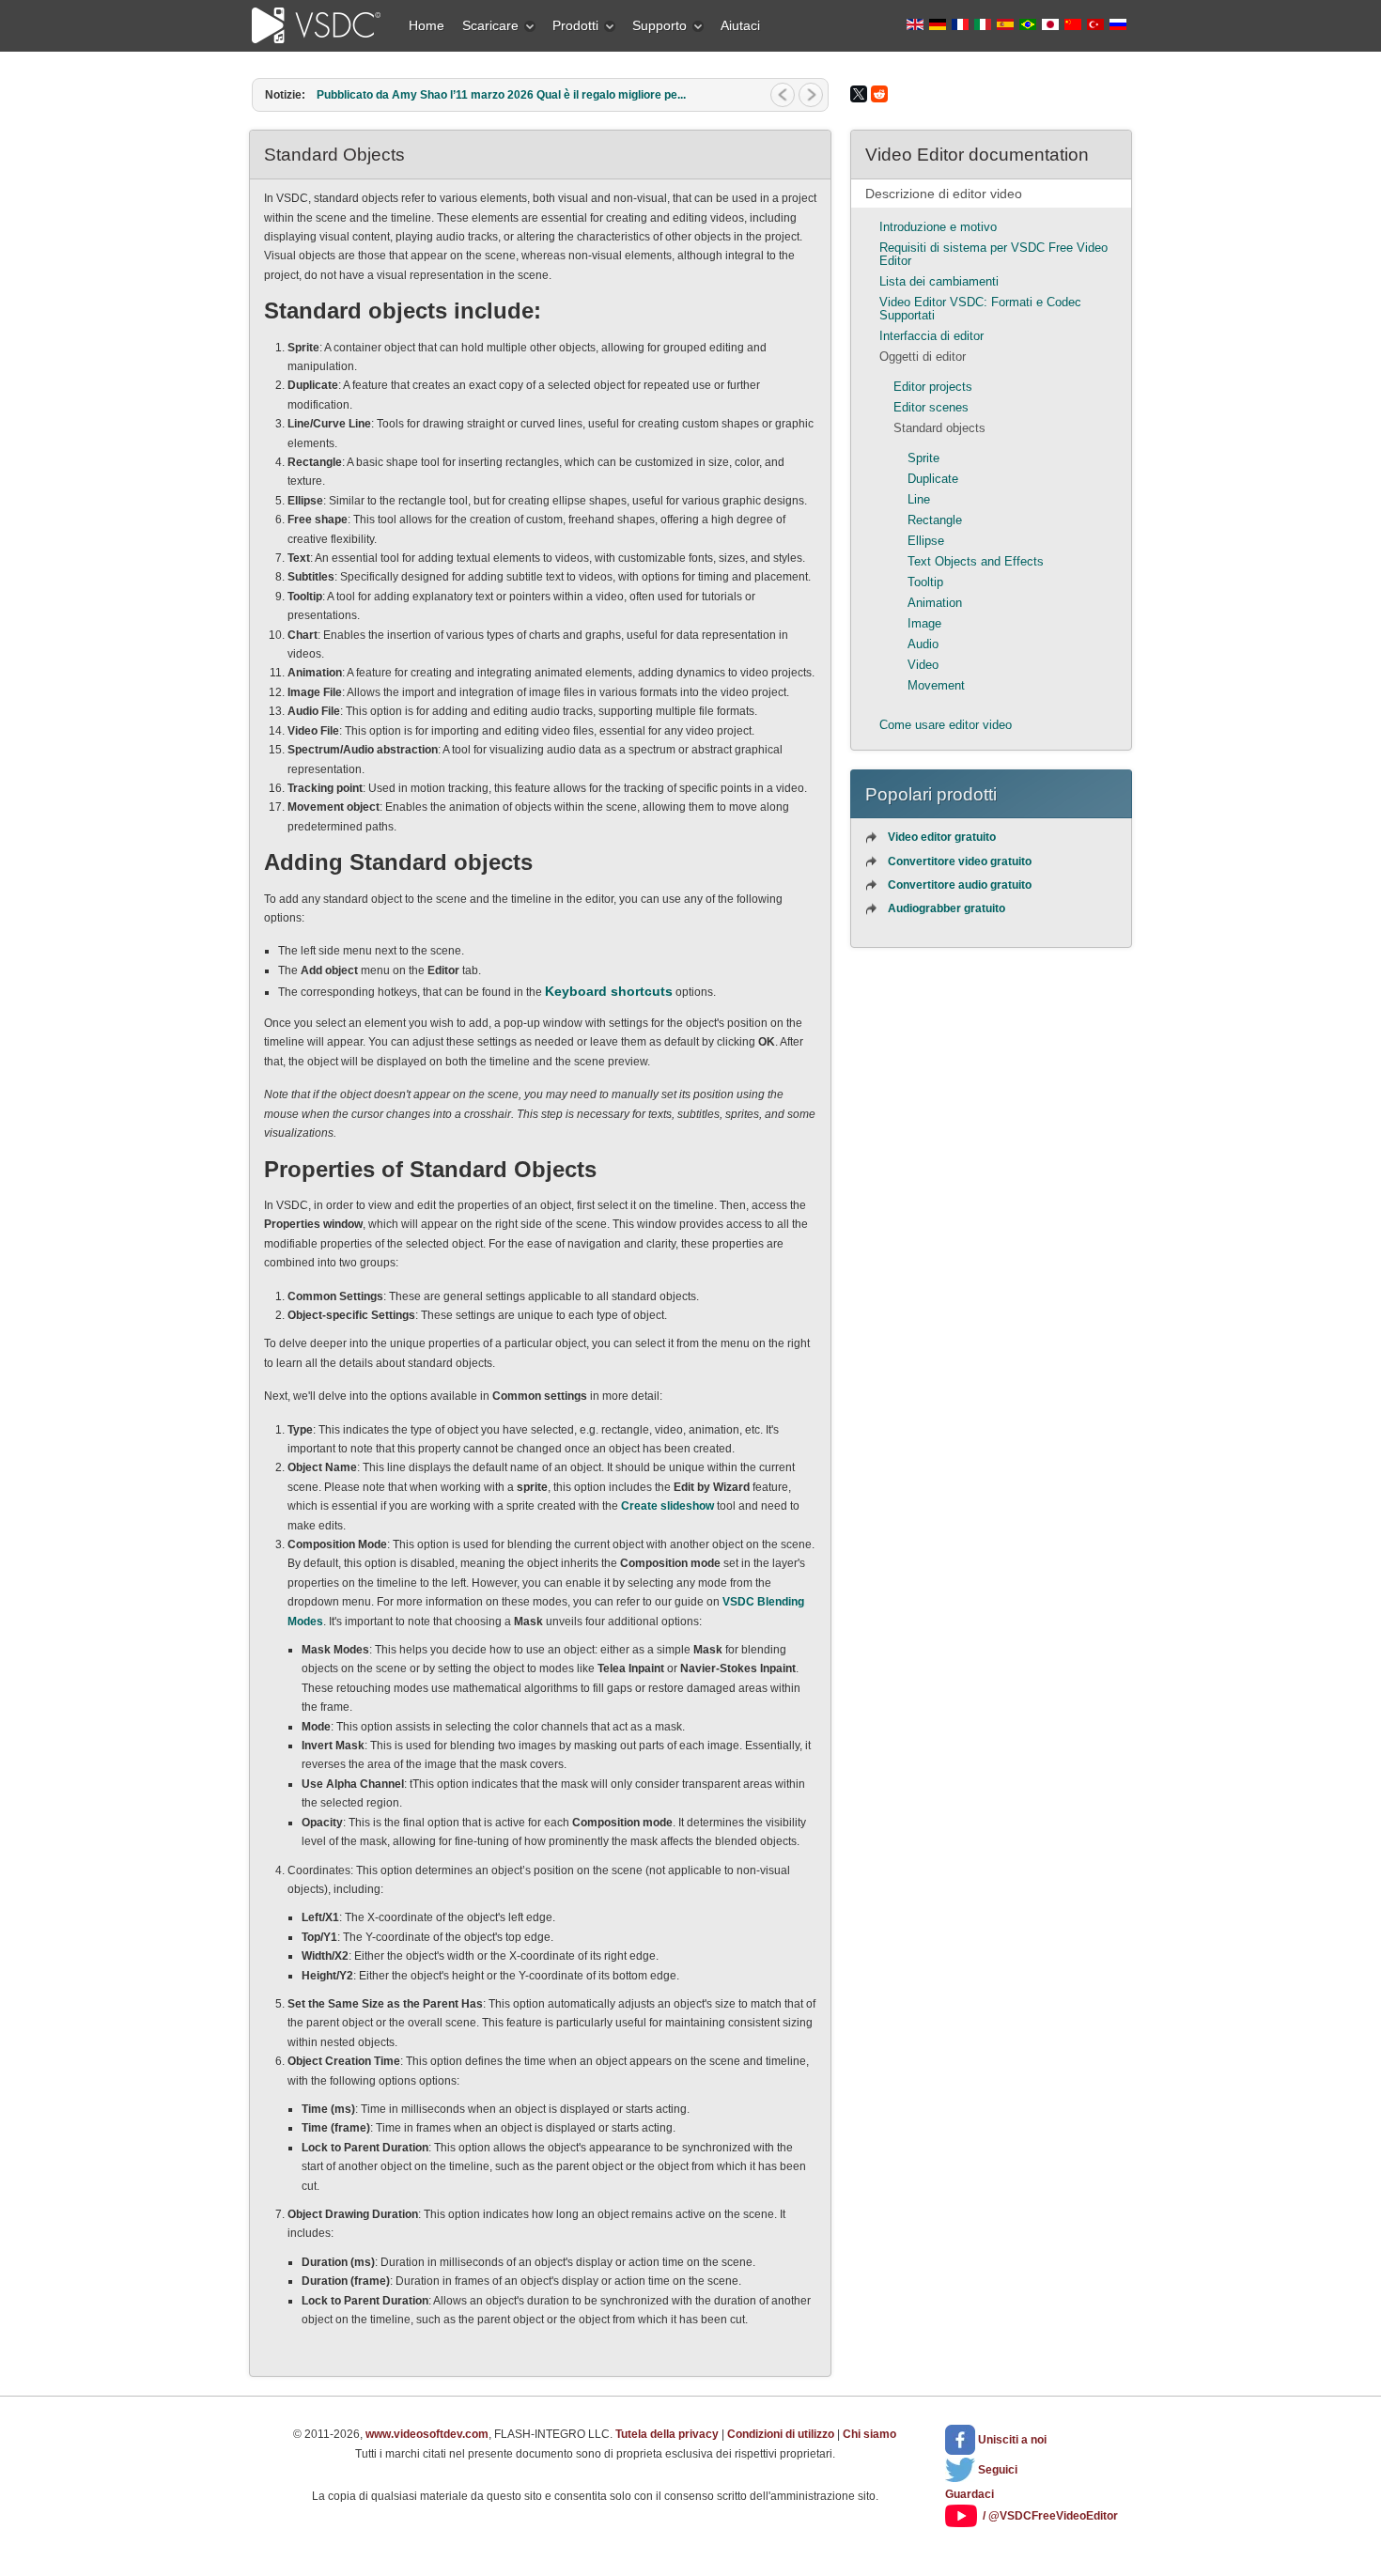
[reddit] (879, 94)
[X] (859, 94)
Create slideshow (667, 1506)
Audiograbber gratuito (947, 908)
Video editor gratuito (942, 837)
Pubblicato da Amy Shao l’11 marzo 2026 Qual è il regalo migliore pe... (501, 95)
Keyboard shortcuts (609, 991)
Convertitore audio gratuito (960, 885)
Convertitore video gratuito (960, 861)
